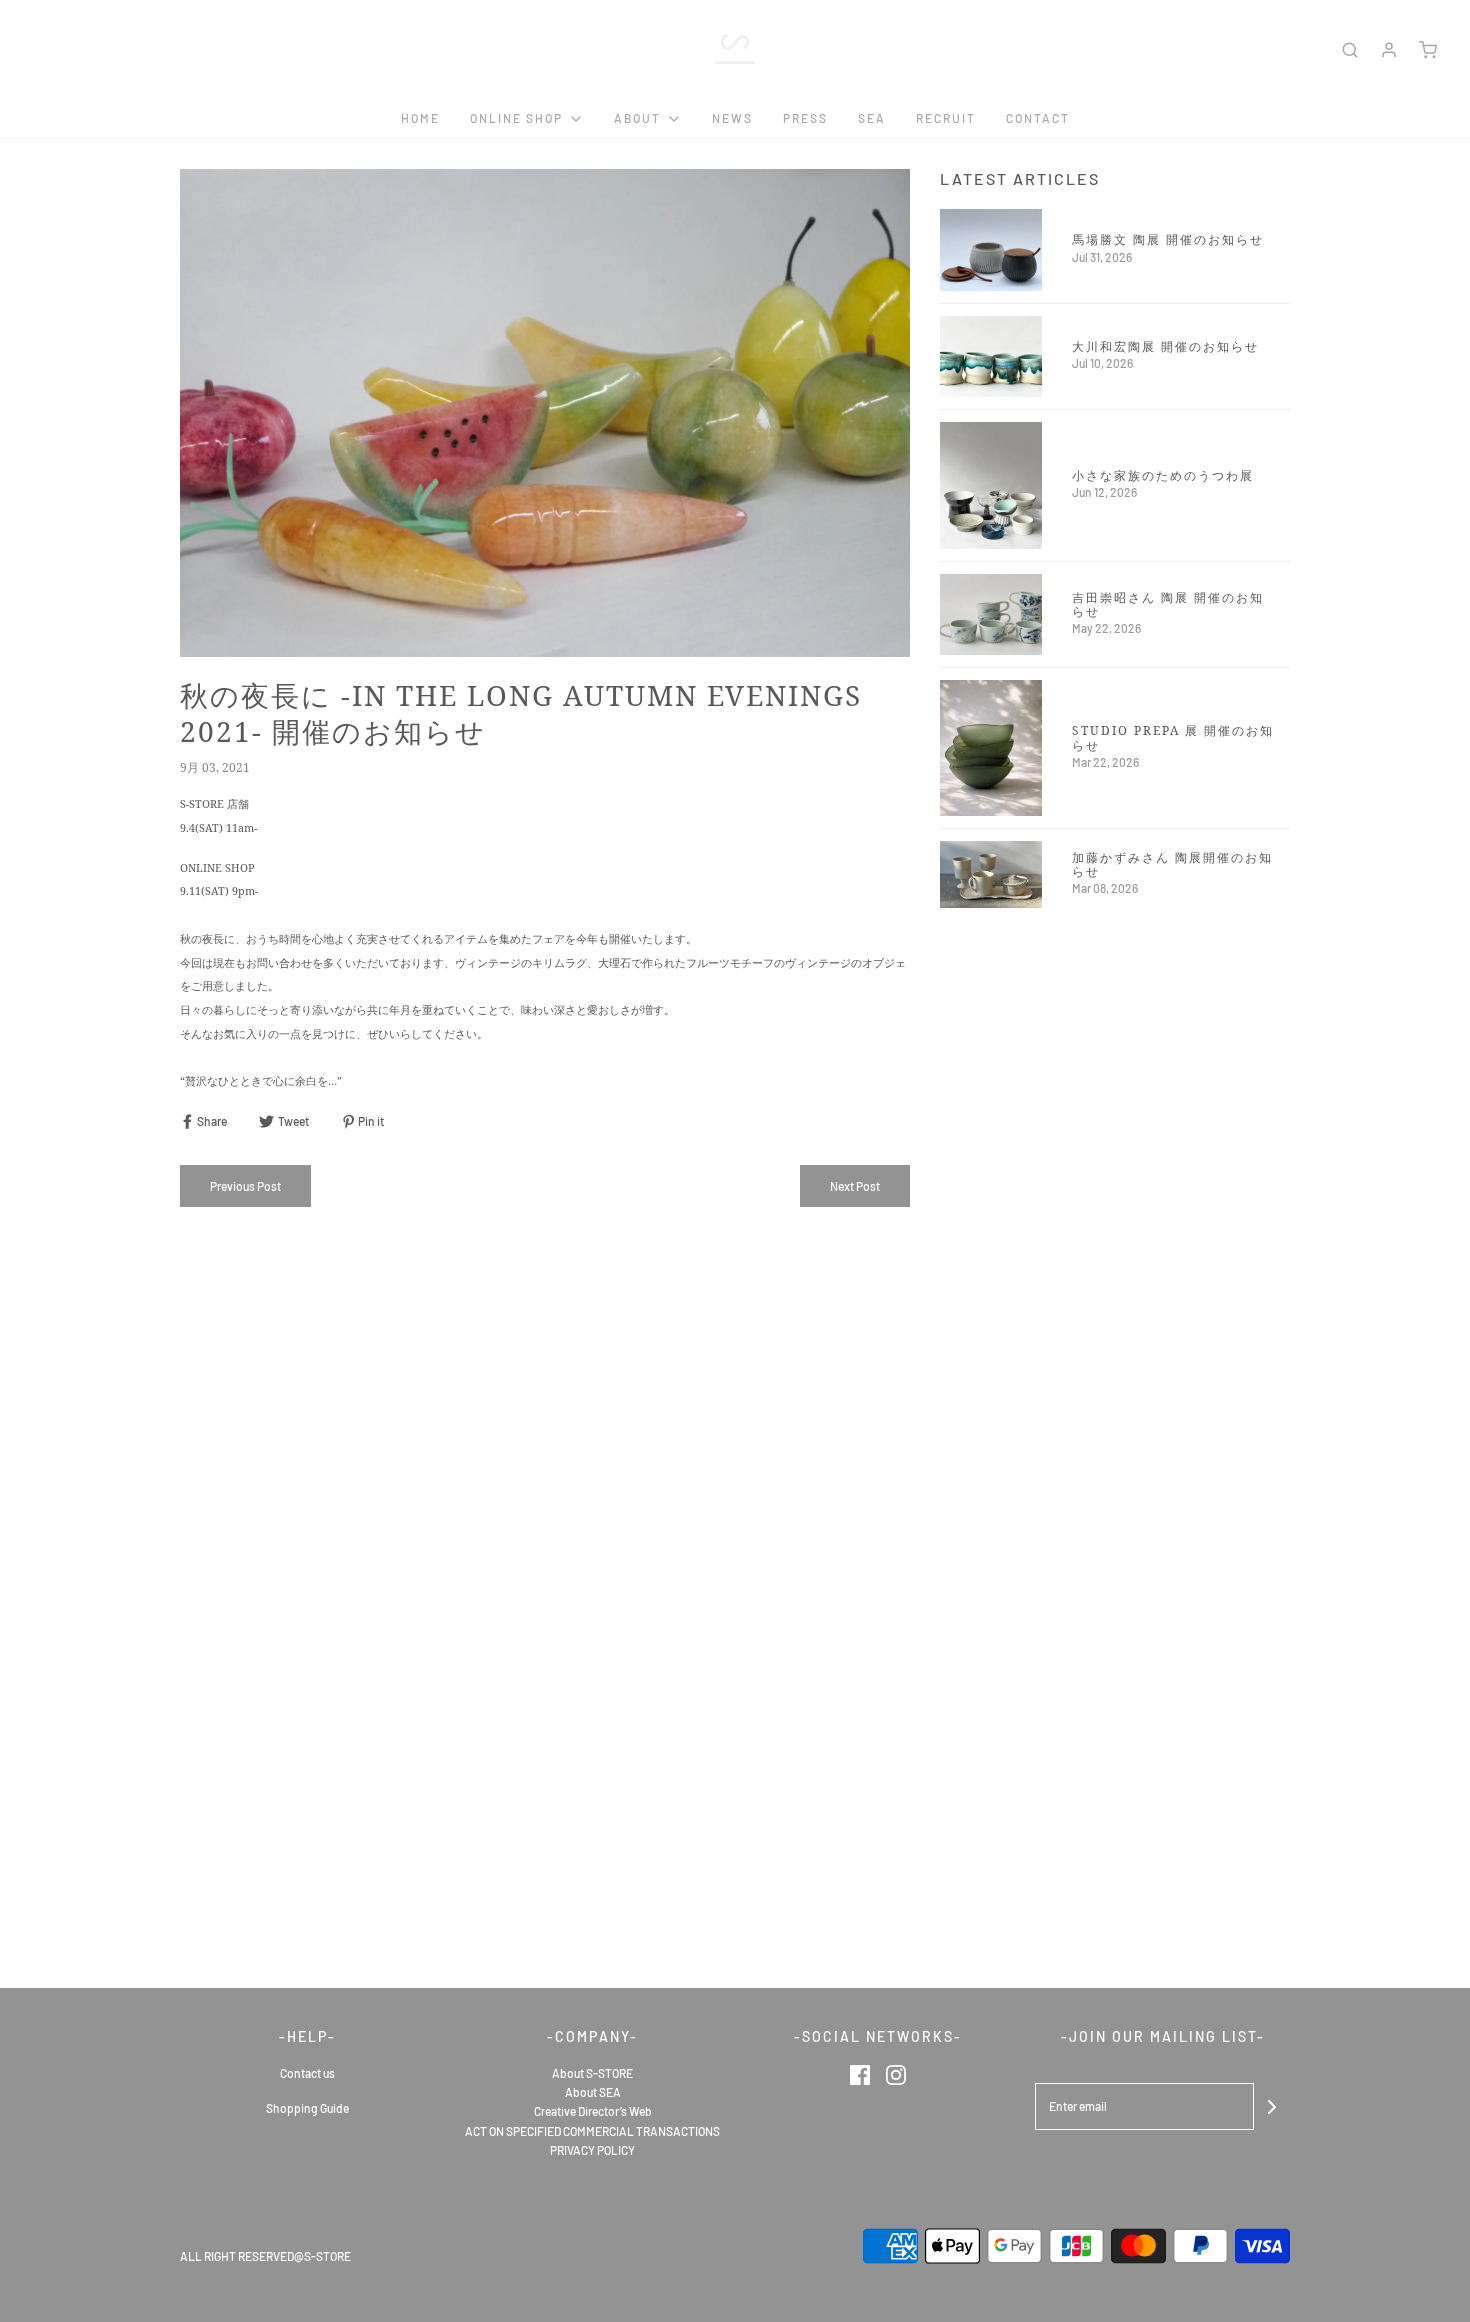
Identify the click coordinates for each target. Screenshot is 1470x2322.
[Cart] (1428, 50)
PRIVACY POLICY (592, 2150)
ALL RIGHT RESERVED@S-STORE (265, 2256)
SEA (872, 118)
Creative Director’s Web (593, 2111)
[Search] (1350, 50)
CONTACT (1038, 118)
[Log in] (1389, 50)
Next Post (855, 1186)
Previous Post (245, 1186)
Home (420, 118)
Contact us (307, 2073)
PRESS (805, 118)
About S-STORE (592, 2073)
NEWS (732, 118)
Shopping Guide (307, 2108)
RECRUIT (946, 118)
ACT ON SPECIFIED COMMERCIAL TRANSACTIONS (592, 2131)
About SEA (593, 2092)
